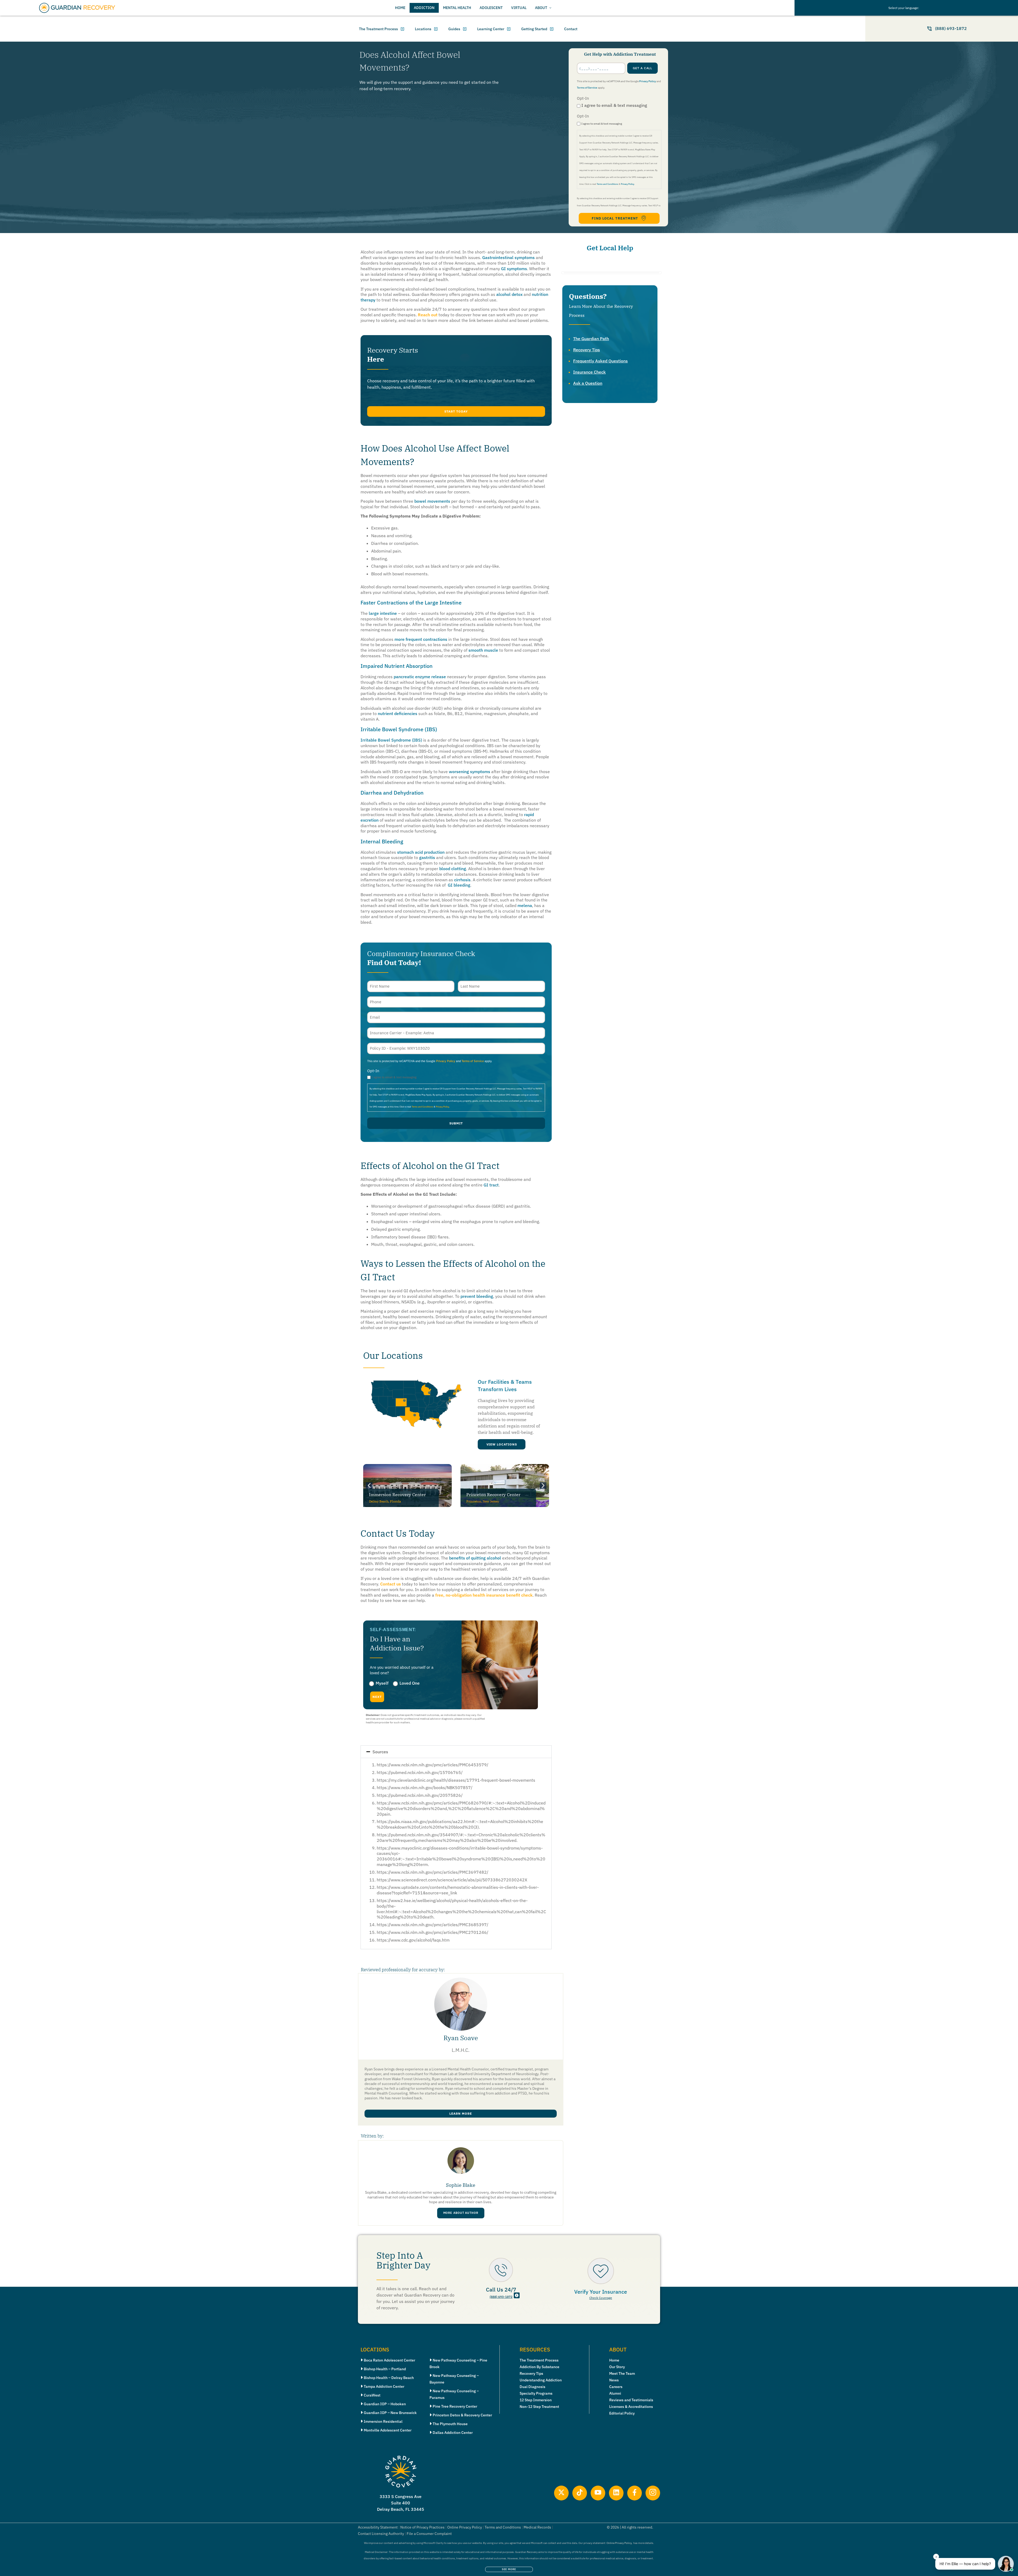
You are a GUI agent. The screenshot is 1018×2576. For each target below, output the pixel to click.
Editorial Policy (622, 2413)
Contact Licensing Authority (381, 2534)
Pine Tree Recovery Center (455, 2406)
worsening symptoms (469, 772)
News (614, 2380)
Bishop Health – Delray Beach (389, 2378)
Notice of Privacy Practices (422, 2527)
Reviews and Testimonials (631, 2400)
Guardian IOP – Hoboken (385, 2404)
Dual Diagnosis (532, 2387)
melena (525, 905)
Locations (423, 29)
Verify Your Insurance (601, 2292)
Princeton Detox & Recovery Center (462, 2415)
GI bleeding (459, 885)
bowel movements (432, 501)
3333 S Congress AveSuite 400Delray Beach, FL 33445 (401, 2503)
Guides (454, 29)
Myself (382, 1683)
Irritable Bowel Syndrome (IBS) (391, 740)
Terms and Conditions (607, 184)
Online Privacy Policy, (619, 2543)
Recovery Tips (587, 350)
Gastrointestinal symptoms (508, 257)
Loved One (410, 1683)
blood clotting (453, 869)
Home (614, 2360)
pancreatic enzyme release (420, 677)
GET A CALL (643, 68)
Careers (616, 2387)
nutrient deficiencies (398, 713)
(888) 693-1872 (501, 2297)
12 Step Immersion (536, 2400)
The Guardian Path (591, 339)
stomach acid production (421, 852)
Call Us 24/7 (501, 2290)
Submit (456, 1123)
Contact (571, 29)
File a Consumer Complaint (429, 2534)
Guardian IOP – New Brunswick (390, 2413)
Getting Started (534, 29)
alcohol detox (509, 294)
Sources (380, 1752)
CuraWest (372, 2395)
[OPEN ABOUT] (550, 8)
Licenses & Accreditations (631, 2407)
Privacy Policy (648, 81)
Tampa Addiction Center (384, 2386)
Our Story (617, 2367)
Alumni (615, 2393)
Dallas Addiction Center (453, 2433)
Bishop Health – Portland (385, 2369)
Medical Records (537, 2527)
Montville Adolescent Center (388, 2430)
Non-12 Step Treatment (539, 2407)
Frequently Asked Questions (600, 361)
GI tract (491, 1185)
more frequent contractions (421, 639)
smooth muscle (483, 650)
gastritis (427, 857)
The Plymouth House (450, 2424)
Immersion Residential (383, 2421)
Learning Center (491, 29)
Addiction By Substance (539, 2367)
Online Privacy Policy (465, 2527)
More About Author (461, 2213)
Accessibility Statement (378, 2527)
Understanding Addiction (541, 2380)
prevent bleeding (477, 1296)
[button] (456, 411)
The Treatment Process (378, 29)
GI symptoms (514, 269)
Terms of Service (587, 88)
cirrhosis (462, 880)
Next (377, 1697)
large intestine (383, 613)
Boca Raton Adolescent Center (389, 2360)
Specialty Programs (536, 2393)
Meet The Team (622, 2373)
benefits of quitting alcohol (475, 1558)
